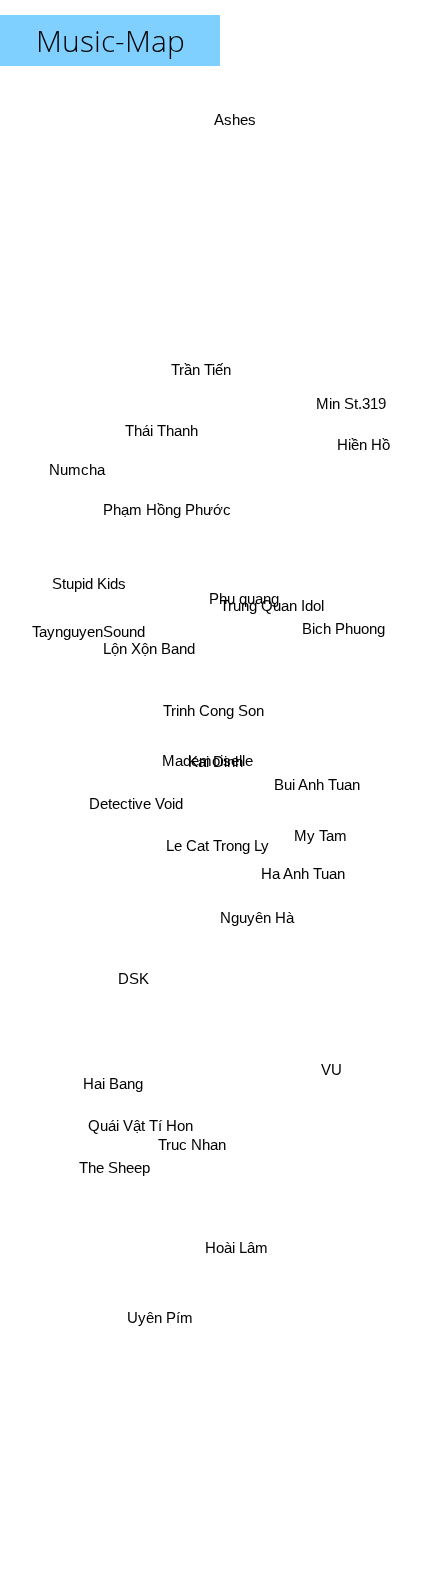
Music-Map (110, 40)
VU (328, 1088)
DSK (144, 1018)
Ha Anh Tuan (303, 873)
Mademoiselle (202, 738)
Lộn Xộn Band (147, 571)
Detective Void (130, 754)
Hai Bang (112, 1067)
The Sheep (114, 1161)
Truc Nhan (203, 1171)
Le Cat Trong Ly (216, 840)
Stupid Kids (89, 579)
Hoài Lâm (261, 1257)
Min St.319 (360, 433)
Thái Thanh (150, 437)
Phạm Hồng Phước (173, 499)
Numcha (77, 465)
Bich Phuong (352, 710)
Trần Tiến (180, 374)
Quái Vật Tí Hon (140, 1126)
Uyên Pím (161, 1313)
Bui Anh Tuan (319, 798)
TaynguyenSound (88, 656)
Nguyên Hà (249, 899)
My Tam (320, 830)
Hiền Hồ (368, 466)
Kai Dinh (215, 761)
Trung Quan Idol (274, 601)
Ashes (227, 133)
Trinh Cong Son (212, 702)
